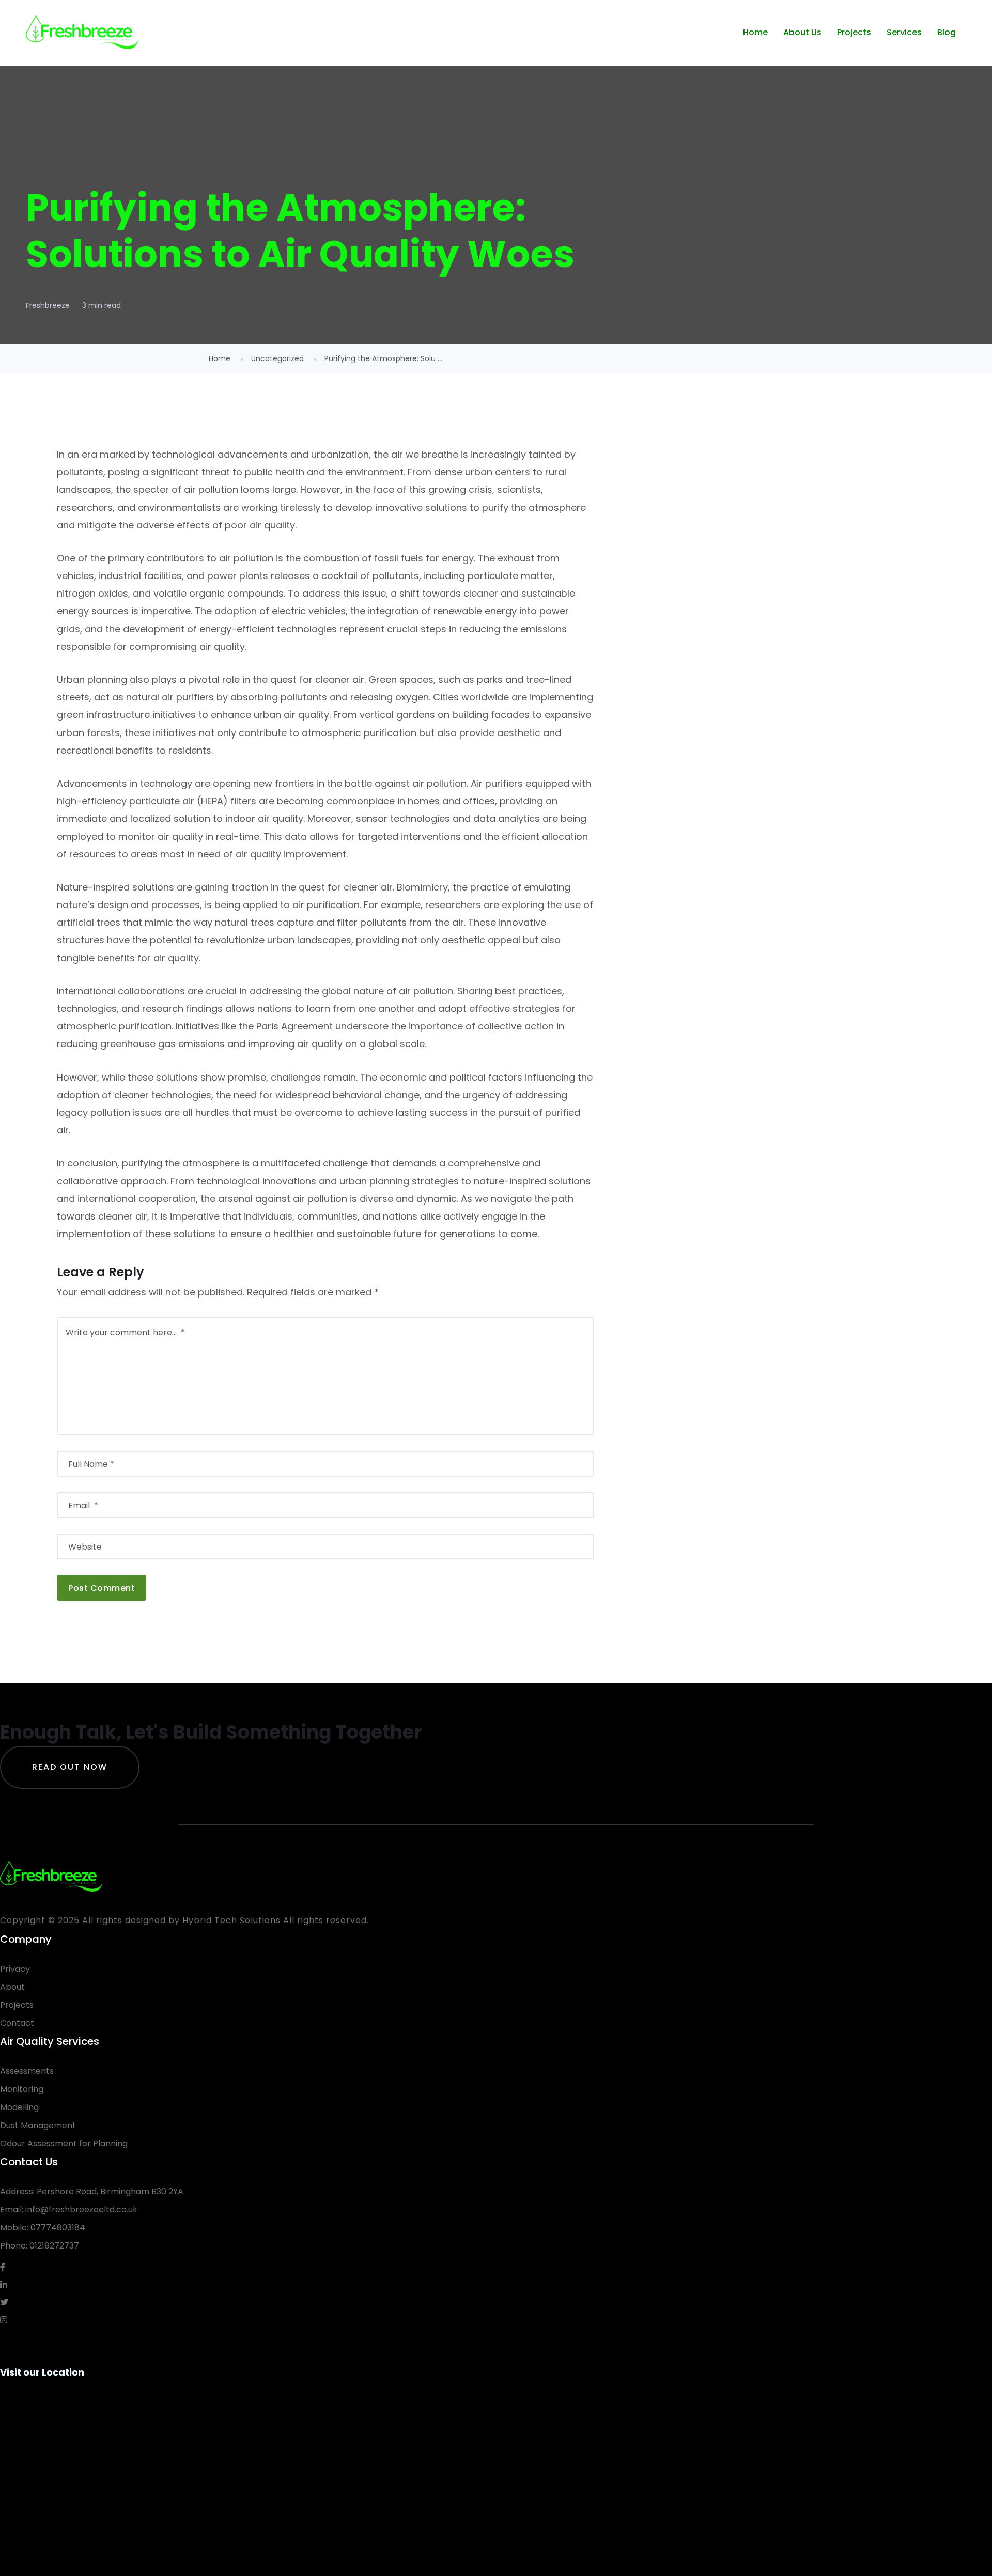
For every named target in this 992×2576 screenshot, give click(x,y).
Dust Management (38, 2125)
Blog (947, 32)
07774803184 (58, 2228)
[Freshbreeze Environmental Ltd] (82, 33)
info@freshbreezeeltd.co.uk (81, 2210)
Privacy (15, 1969)
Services (904, 32)
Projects (854, 32)
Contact (17, 2023)
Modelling (19, 2107)
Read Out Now (70, 1767)
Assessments (27, 2071)
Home (755, 32)
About (12, 1987)
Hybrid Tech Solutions (231, 1920)
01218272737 (54, 2246)
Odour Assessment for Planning (64, 2143)
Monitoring (22, 2089)
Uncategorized (277, 358)
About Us (802, 32)
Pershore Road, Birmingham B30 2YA (110, 2191)
